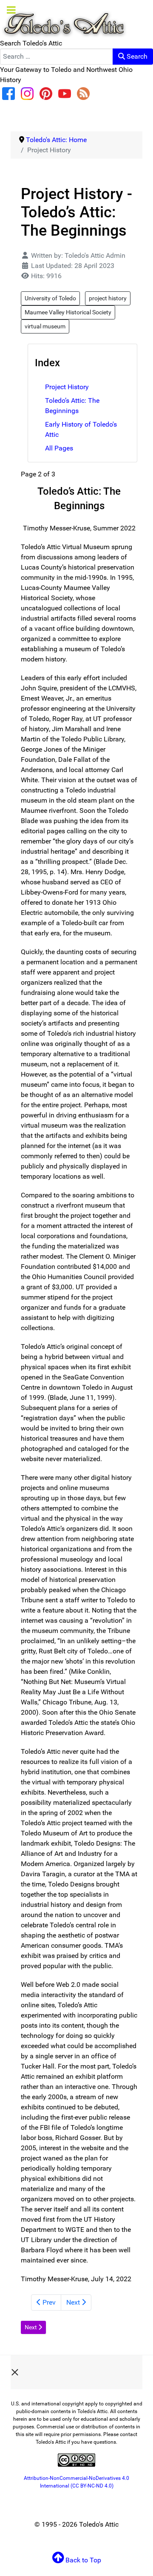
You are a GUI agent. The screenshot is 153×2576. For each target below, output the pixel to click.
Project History (67, 387)
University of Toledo (50, 298)
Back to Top (82, 2560)
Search (136, 56)
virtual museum (45, 326)
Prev (48, 2302)
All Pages (59, 448)
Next (74, 2302)
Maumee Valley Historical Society (68, 312)
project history (108, 298)
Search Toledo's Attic (31, 43)
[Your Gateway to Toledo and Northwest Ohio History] (64, 19)
